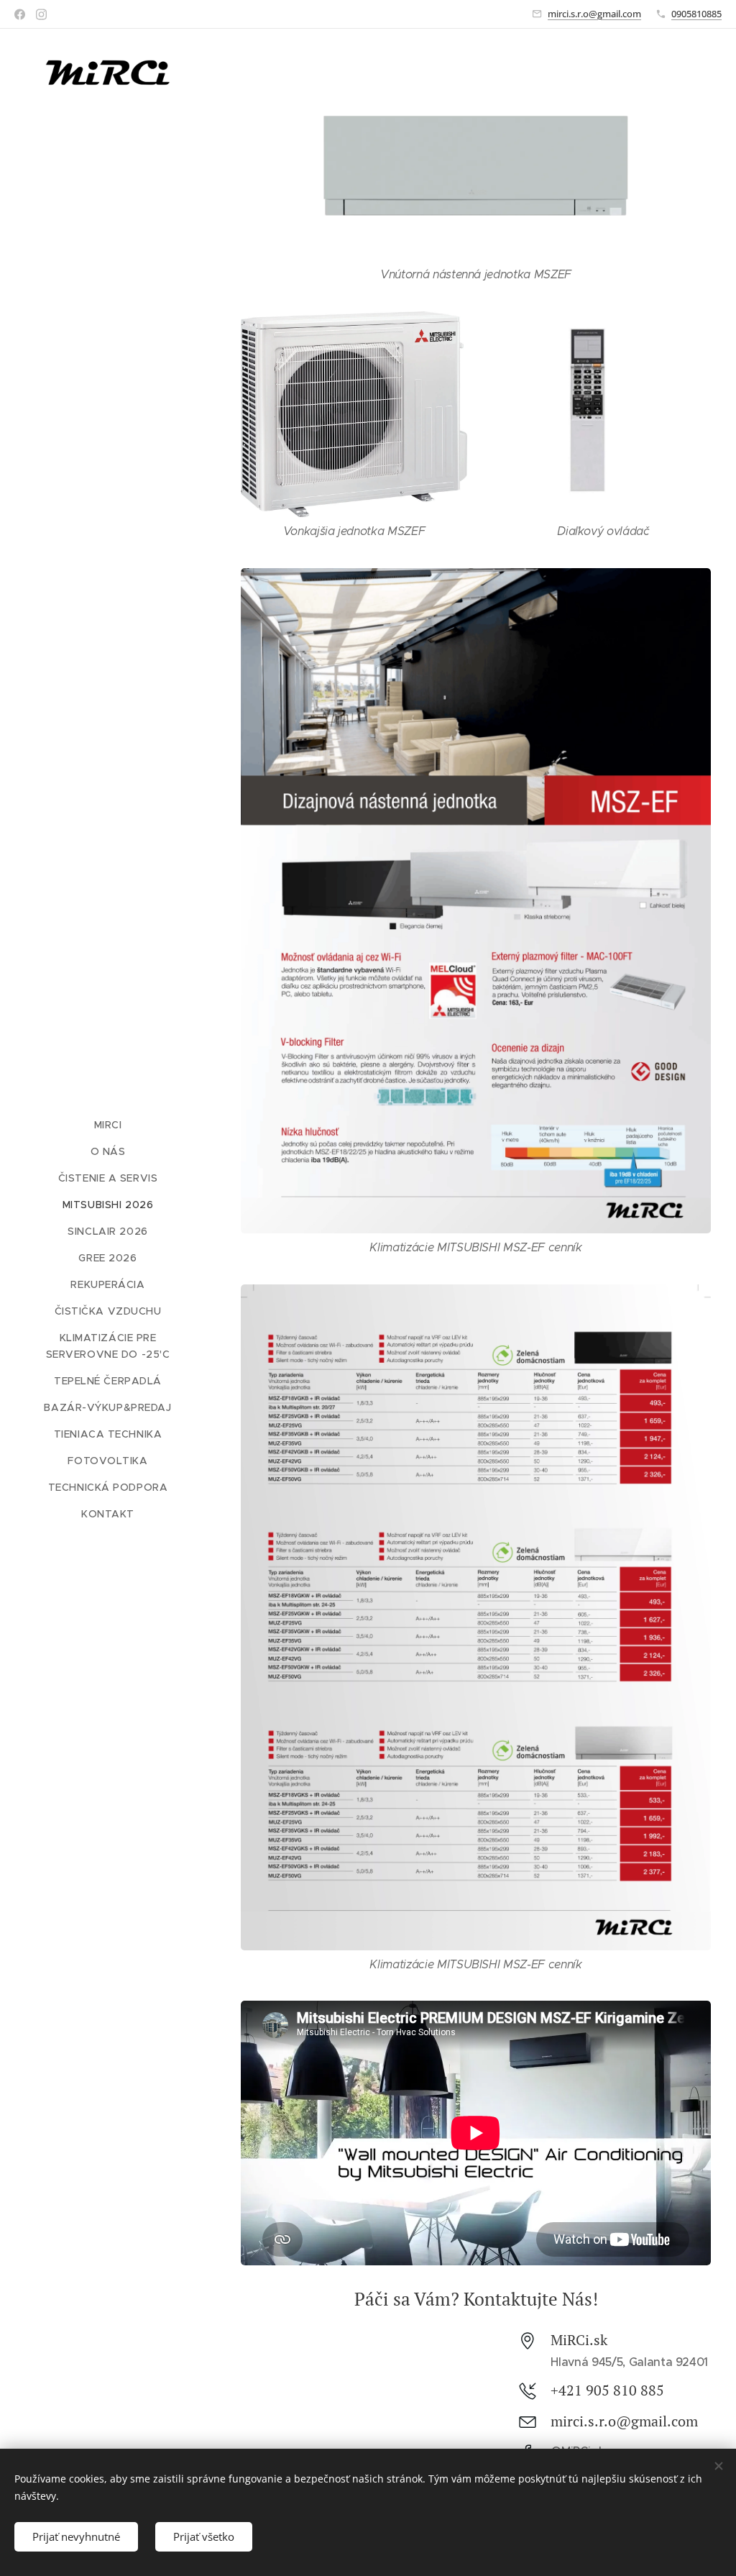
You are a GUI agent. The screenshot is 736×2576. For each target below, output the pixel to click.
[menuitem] (108, 1125)
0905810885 (696, 14)
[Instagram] (41, 14)
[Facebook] (20, 14)
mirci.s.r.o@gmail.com (594, 14)
